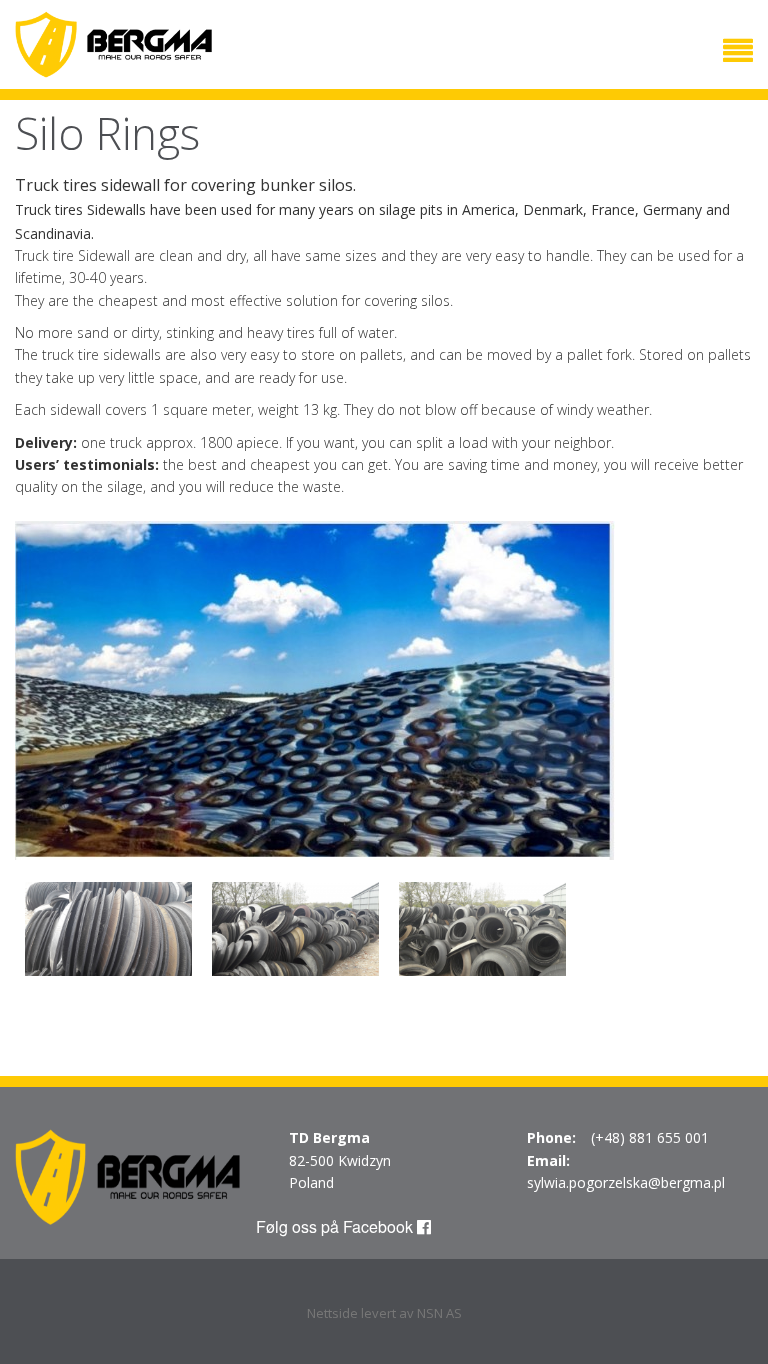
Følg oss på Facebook (336, 1226)
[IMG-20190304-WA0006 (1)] (315, 688)
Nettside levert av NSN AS (384, 1313)
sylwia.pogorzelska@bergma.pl (626, 1182)
